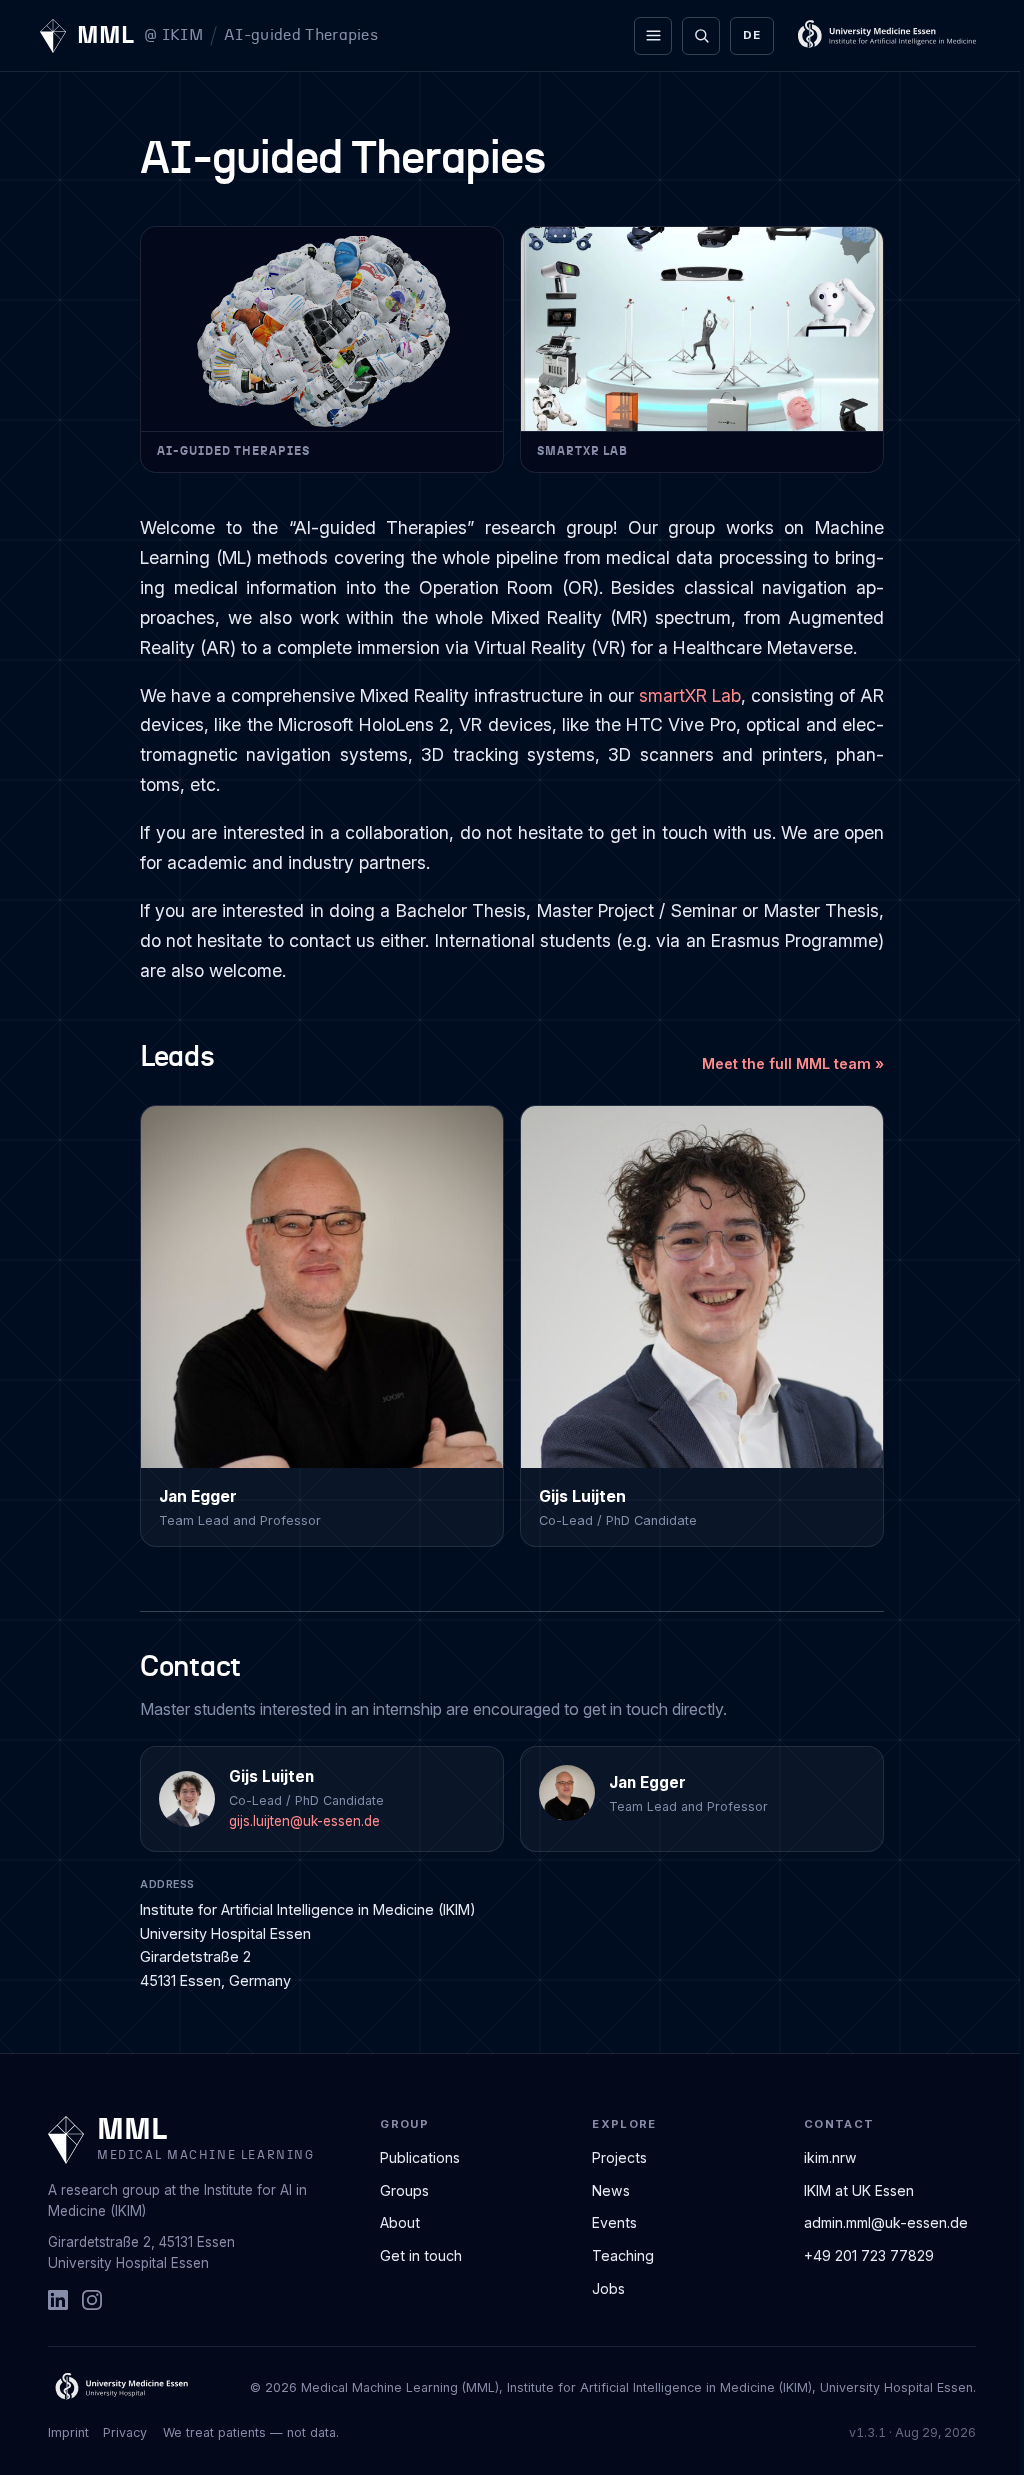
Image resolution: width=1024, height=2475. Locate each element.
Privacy (125, 2432)
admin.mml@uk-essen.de (886, 2222)
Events (614, 2222)
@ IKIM (173, 35)
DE (751, 35)
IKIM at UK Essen (859, 2190)
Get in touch (421, 2255)
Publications (420, 2157)
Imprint (68, 2432)
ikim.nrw (830, 2157)
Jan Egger (647, 1782)
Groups (404, 2190)
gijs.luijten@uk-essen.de (304, 1821)
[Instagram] (92, 2300)
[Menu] (653, 36)
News (611, 2190)
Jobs (608, 2288)
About (400, 2222)
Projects (619, 2157)
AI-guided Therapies (301, 35)
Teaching (623, 2255)
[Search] (701, 36)
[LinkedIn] (58, 2300)
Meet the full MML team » (793, 1063)
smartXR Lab (690, 695)
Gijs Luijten (271, 1776)
